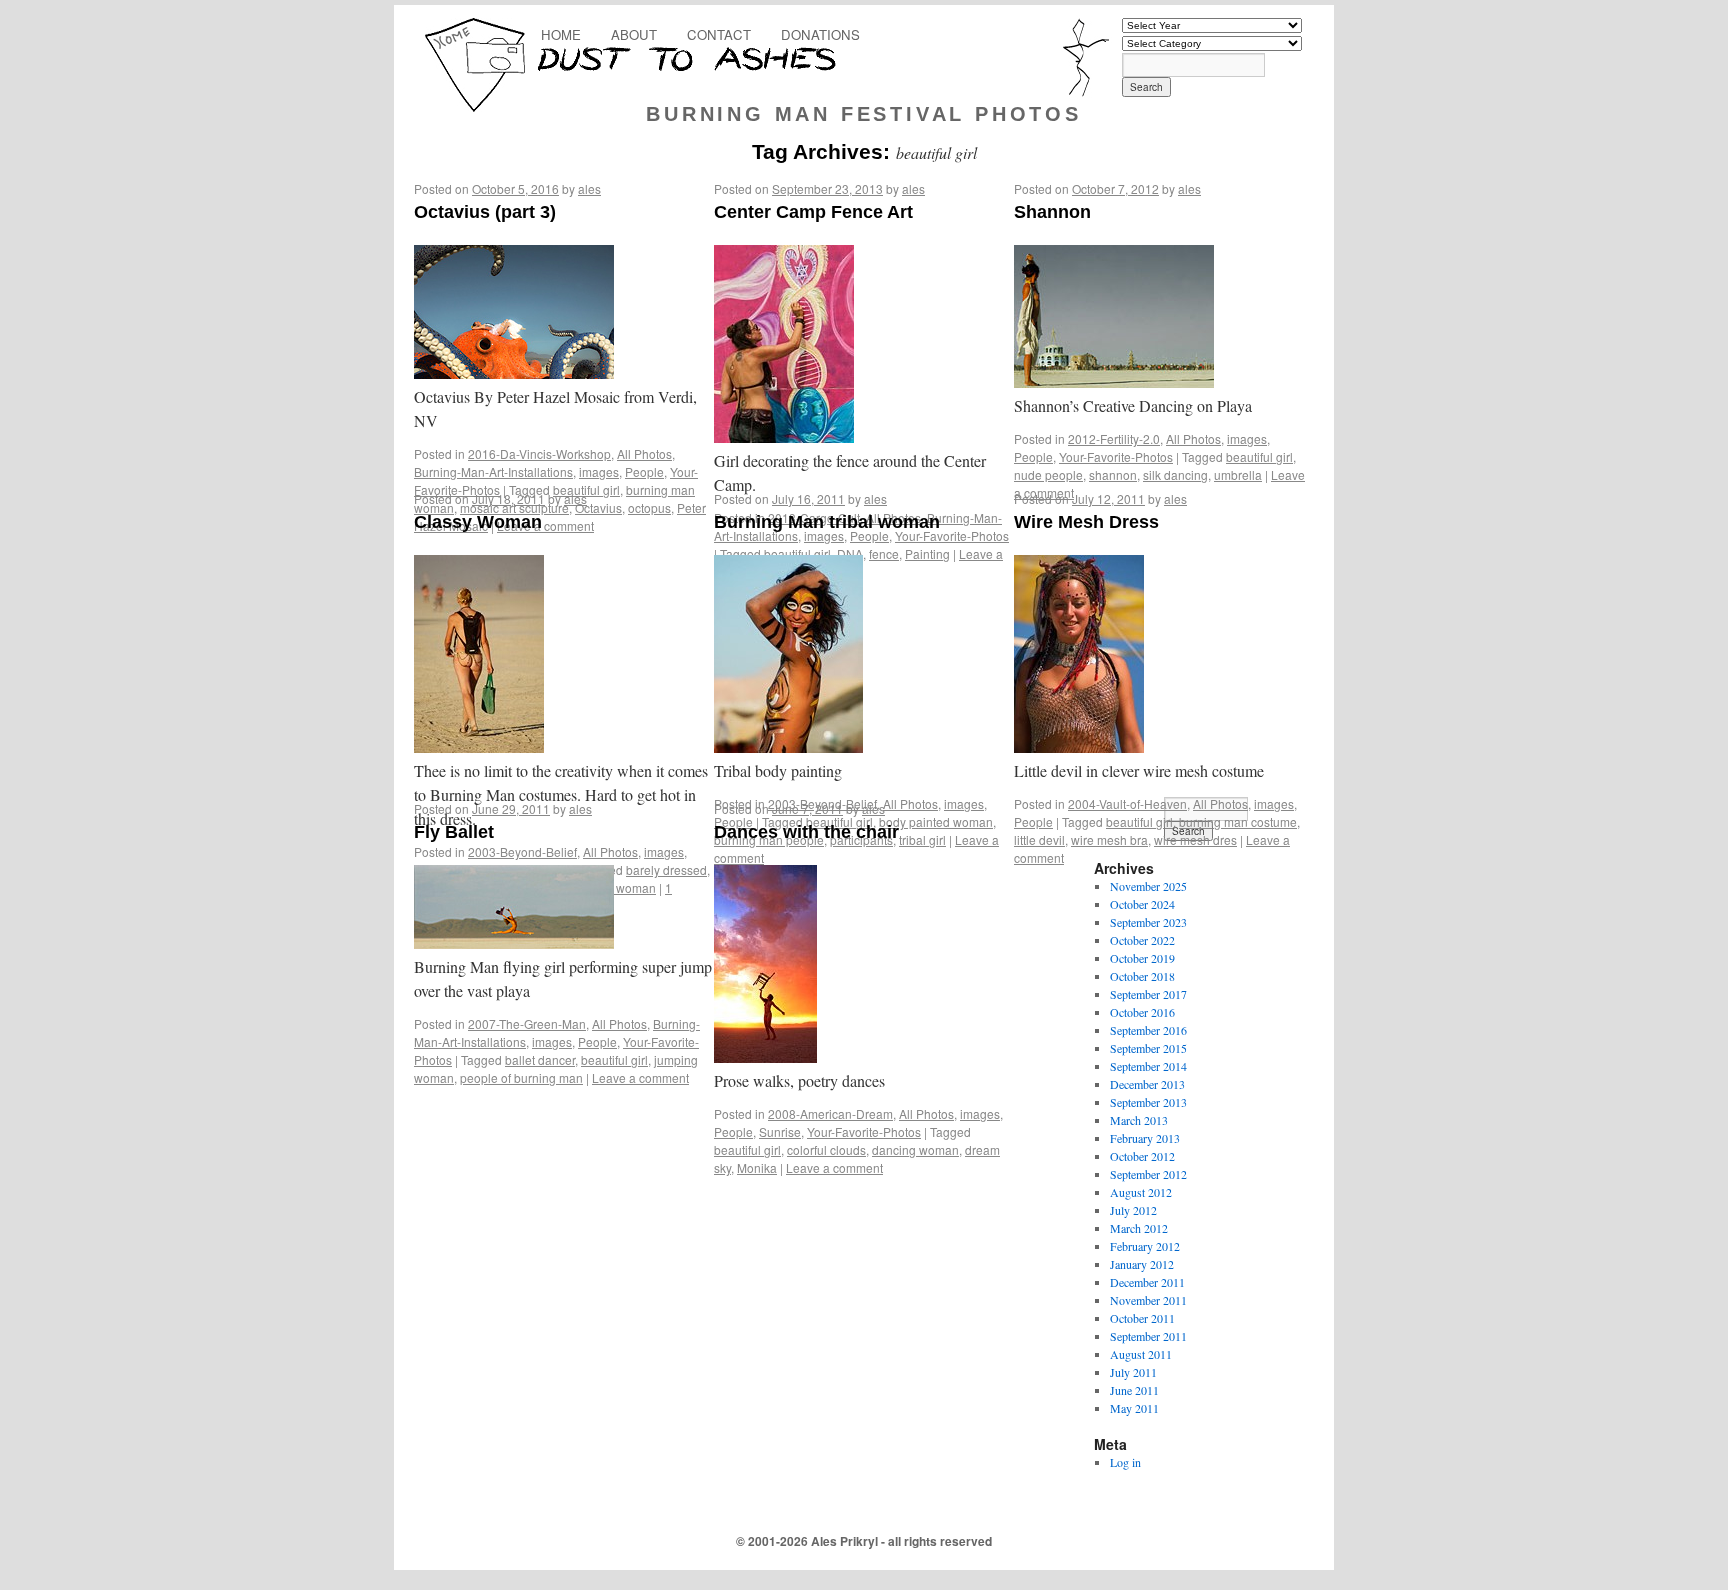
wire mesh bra (1109, 839)
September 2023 (1148, 922)
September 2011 (1148, 1336)
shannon (1113, 474)
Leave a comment (640, 1077)
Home (561, 34)
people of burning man (521, 1077)
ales (589, 188)
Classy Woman (478, 522)
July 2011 (1133, 1372)
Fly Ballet (454, 832)
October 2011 (1142, 1318)
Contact (719, 34)
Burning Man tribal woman (827, 522)
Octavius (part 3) (485, 212)
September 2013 (1148, 1102)
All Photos (644, 453)
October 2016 (1142, 1012)
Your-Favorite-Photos (1116, 456)
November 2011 (1148, 1300)
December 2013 (1147, 1084)
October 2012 (1142, 1156)
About (634, 34)
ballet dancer (540, 1059)
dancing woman (915, 1149)
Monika (757, 1167)
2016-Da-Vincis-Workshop (539, 453)
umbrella (1238, 474)
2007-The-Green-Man (527, 1023)
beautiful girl (1259, 456)
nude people (1048, 474)
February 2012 (1145, 1246)
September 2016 (1148, 1030)
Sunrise (780, 1131)
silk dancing (1175, 474)
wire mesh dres (1195, 839)
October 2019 (1142, 958)
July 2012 (1133, 1210)
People (644, 471)
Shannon (1052, 212)
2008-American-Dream (830, 1113)
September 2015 (1148, 1048)
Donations (820, 34)
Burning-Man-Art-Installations (493, 471)
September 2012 (1148, 1174)
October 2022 (1142, 940)
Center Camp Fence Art (813, 212)
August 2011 (1141, 1354)
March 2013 (1139, 1120)
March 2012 (1139, 1228)
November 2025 (1148, 886)
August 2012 (1141, 1192)
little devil (1039, 839)
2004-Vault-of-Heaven (1127, 803)
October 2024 (1142, 904)
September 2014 (1148, 1066)
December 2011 (1147, 1282)
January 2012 (1142, 1264)
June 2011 (1134, 1390)
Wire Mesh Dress (1086, 522)
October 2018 (1142, 976)
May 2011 (1134, 1408)
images (599, 471)
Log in (1125, 1462)
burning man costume (1238, 821)
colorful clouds (826, 1149)
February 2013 (1145, 1138)
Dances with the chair (806, 832)
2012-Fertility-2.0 (1114, 438)
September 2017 (1148, 994)
